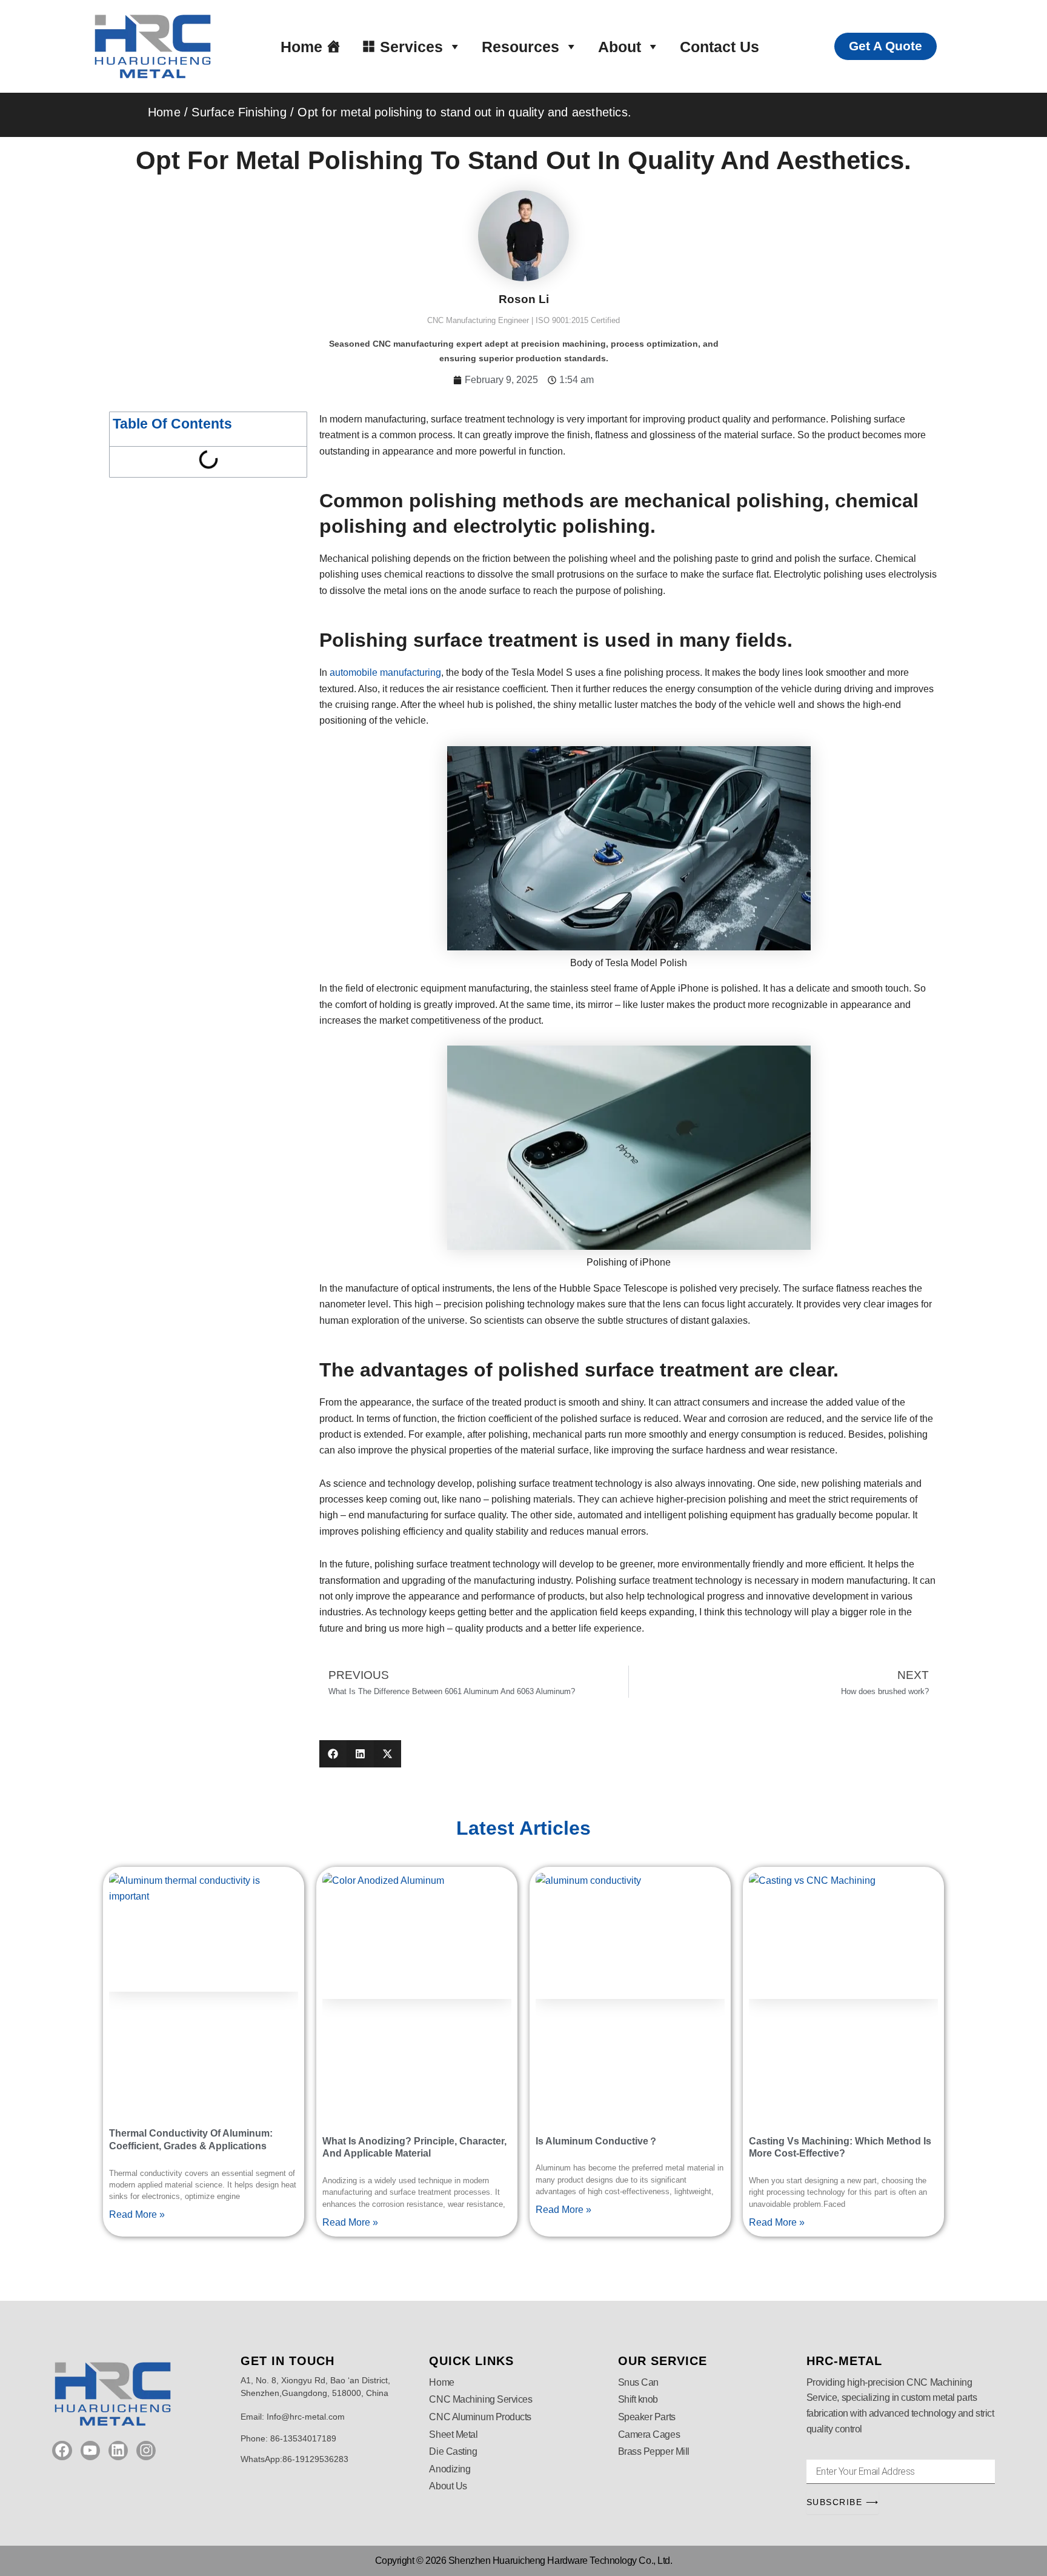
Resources (520, 47)
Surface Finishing (239, 112)
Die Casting (453, 2451)
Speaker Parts (647, 2417)
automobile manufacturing (385, 672)
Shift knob (638, 2399)
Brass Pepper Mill (654, 2451)
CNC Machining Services (480, 2399)
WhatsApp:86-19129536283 (294, 2459)
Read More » (137, 2214)
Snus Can (638, 2382)
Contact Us (720, 47)
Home (301, 47)
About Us (448, 2486)
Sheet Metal (453, 2434)
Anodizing (450, 2469)
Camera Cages (649, 2434)
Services (411, 47)
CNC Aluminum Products (480, 2417)
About (620, 47)
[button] (333, 1754)
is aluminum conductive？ (597, 2141)
